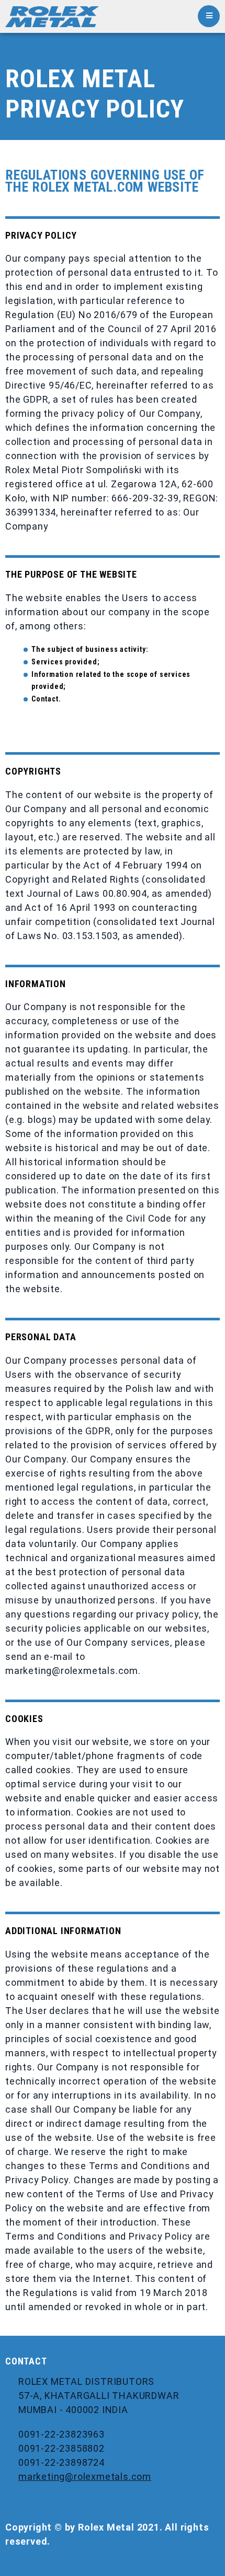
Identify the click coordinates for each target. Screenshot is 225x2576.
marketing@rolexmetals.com (85, 2477)
